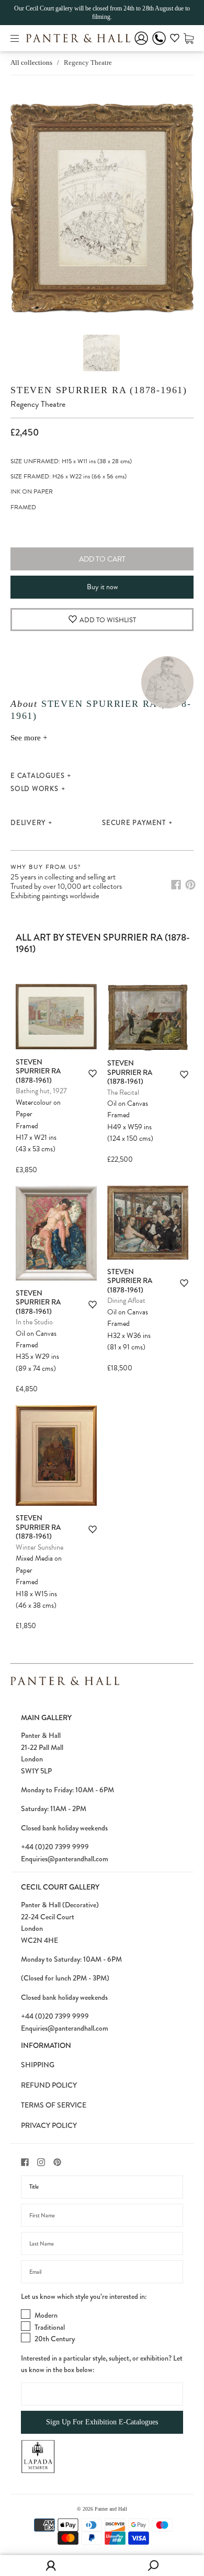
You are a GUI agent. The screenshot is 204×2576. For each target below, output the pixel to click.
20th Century (55, 2339)
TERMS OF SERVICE (54, 2105)
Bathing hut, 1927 (41, 1091)
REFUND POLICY (49, 2085)
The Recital (123, 1092)
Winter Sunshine (39, 1547)
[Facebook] (176, 885)
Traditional (50, 2327)
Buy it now (102, 587)
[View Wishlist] (175, 40)
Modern (46, 2315)
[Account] (141, 45)
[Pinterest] (190, 885)
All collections (31, 62)
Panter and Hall (111, 2509)
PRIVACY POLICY (49, 2125)
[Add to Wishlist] (93, 1074)
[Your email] (102, 2272)
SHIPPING (38, 2065)
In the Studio (34, 1322)
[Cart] (189, 38)
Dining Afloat (126, 1301)
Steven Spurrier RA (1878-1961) (99, 390)
